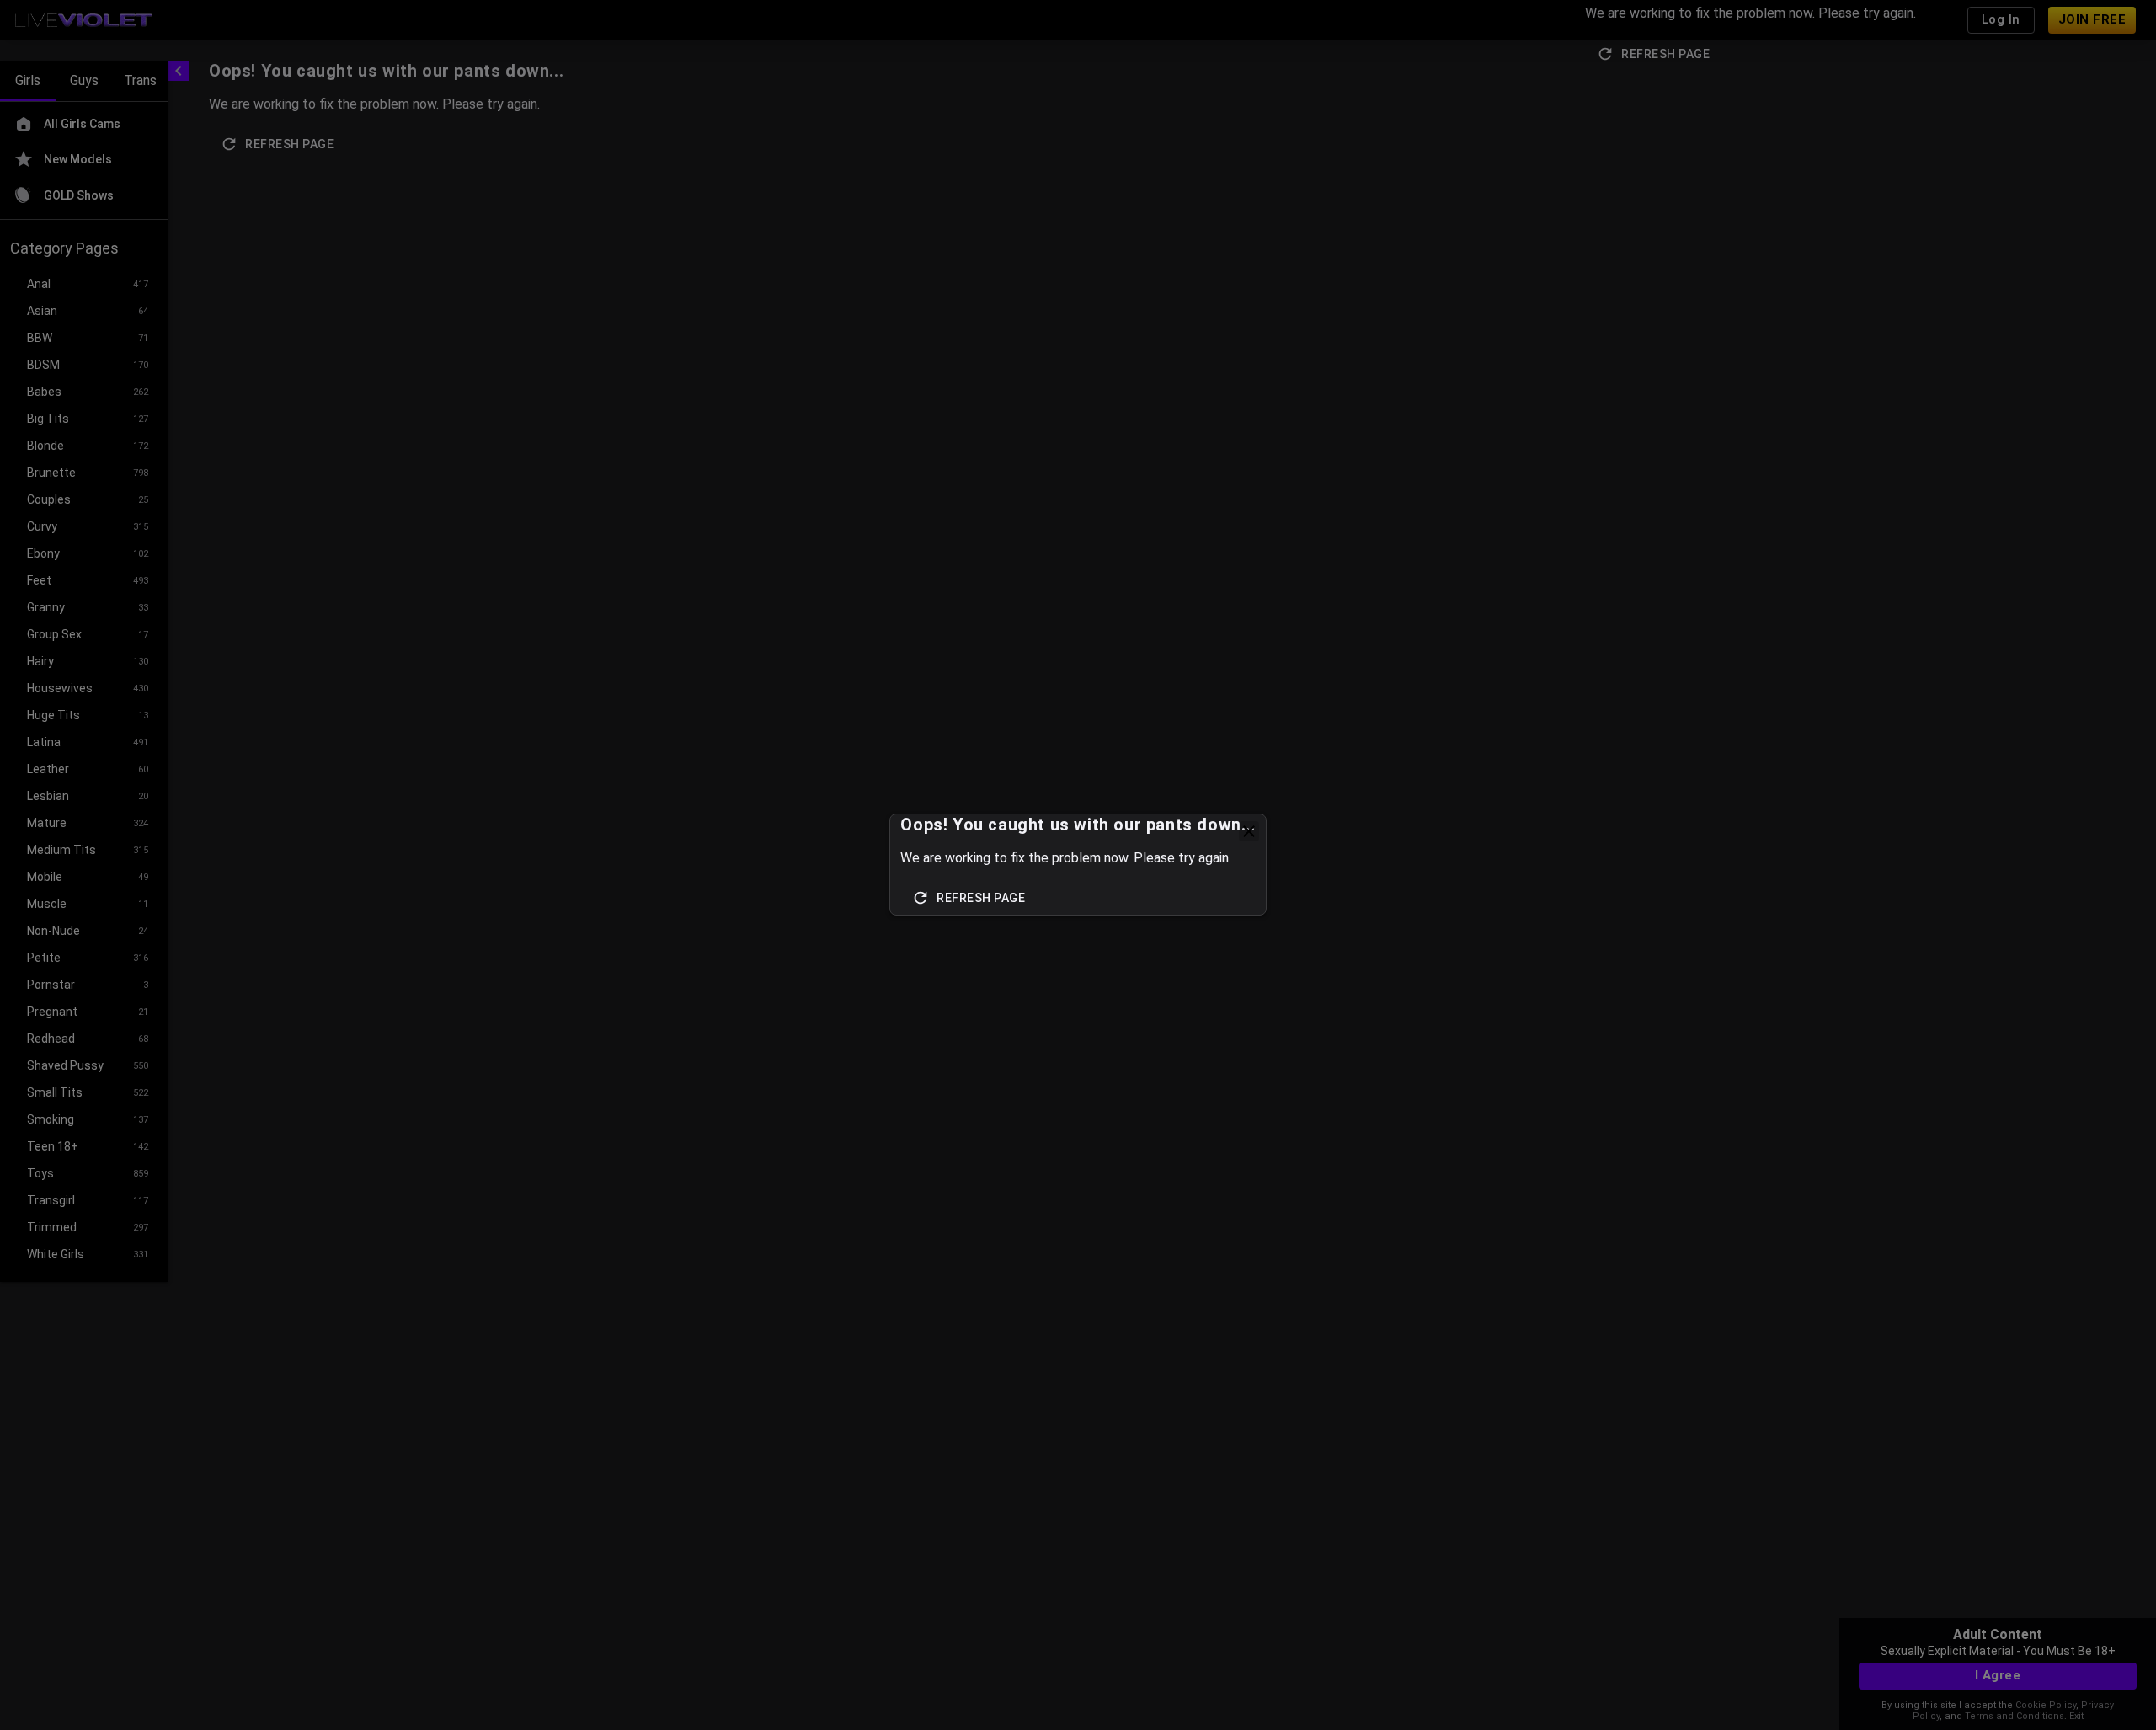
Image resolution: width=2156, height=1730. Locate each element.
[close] (1249, 831)
